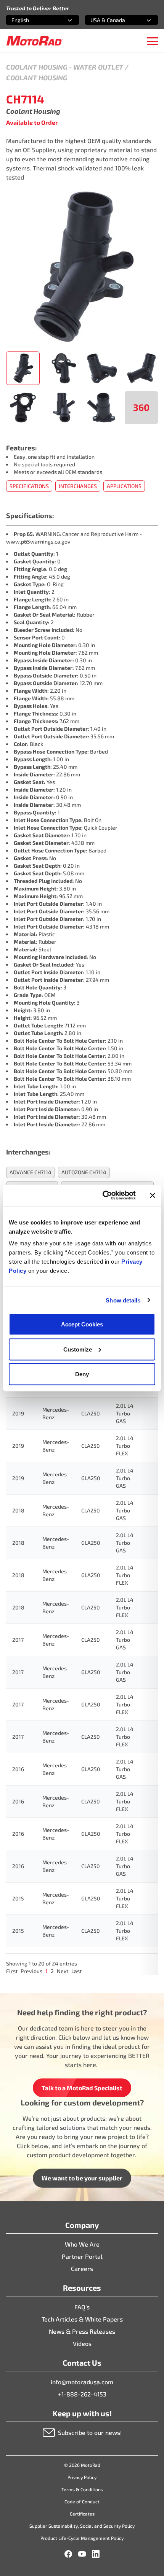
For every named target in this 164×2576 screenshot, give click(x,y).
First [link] (12, 1971)
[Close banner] (153, 1195)
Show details (123, 1300)
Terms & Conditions (82, 2489)
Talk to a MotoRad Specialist (82, 2088)
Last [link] (76, 1971)
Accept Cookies (82, 1324)
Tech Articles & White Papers (82, 2319)
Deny (82, 1374)
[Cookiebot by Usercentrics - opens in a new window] (103, 1196)
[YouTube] (82, 2554)
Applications (124, 486)
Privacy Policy (82, 2477)
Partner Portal (82, 2256)
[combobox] (33, 20)
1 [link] (47, 1971)
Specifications (29, 486)
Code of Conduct (82, 2501)
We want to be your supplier (82, 2178)
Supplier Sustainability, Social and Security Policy (82, 2526)
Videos (82, 2343)
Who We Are (82, 2244)
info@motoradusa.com (82, 2382)
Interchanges (78, 486)
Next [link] (63, 1971)
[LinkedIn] (96, 2554)
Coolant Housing (37, 67)
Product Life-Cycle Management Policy (82, 2538)
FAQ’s (82, 2307)
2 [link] (52, 1971)
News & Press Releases (82, 2331)
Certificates (82, 2514)
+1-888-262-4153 (82, 2394)
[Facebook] (68, 2554)
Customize (78, 1349)
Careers (82, 2268)
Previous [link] (31, 1971)
